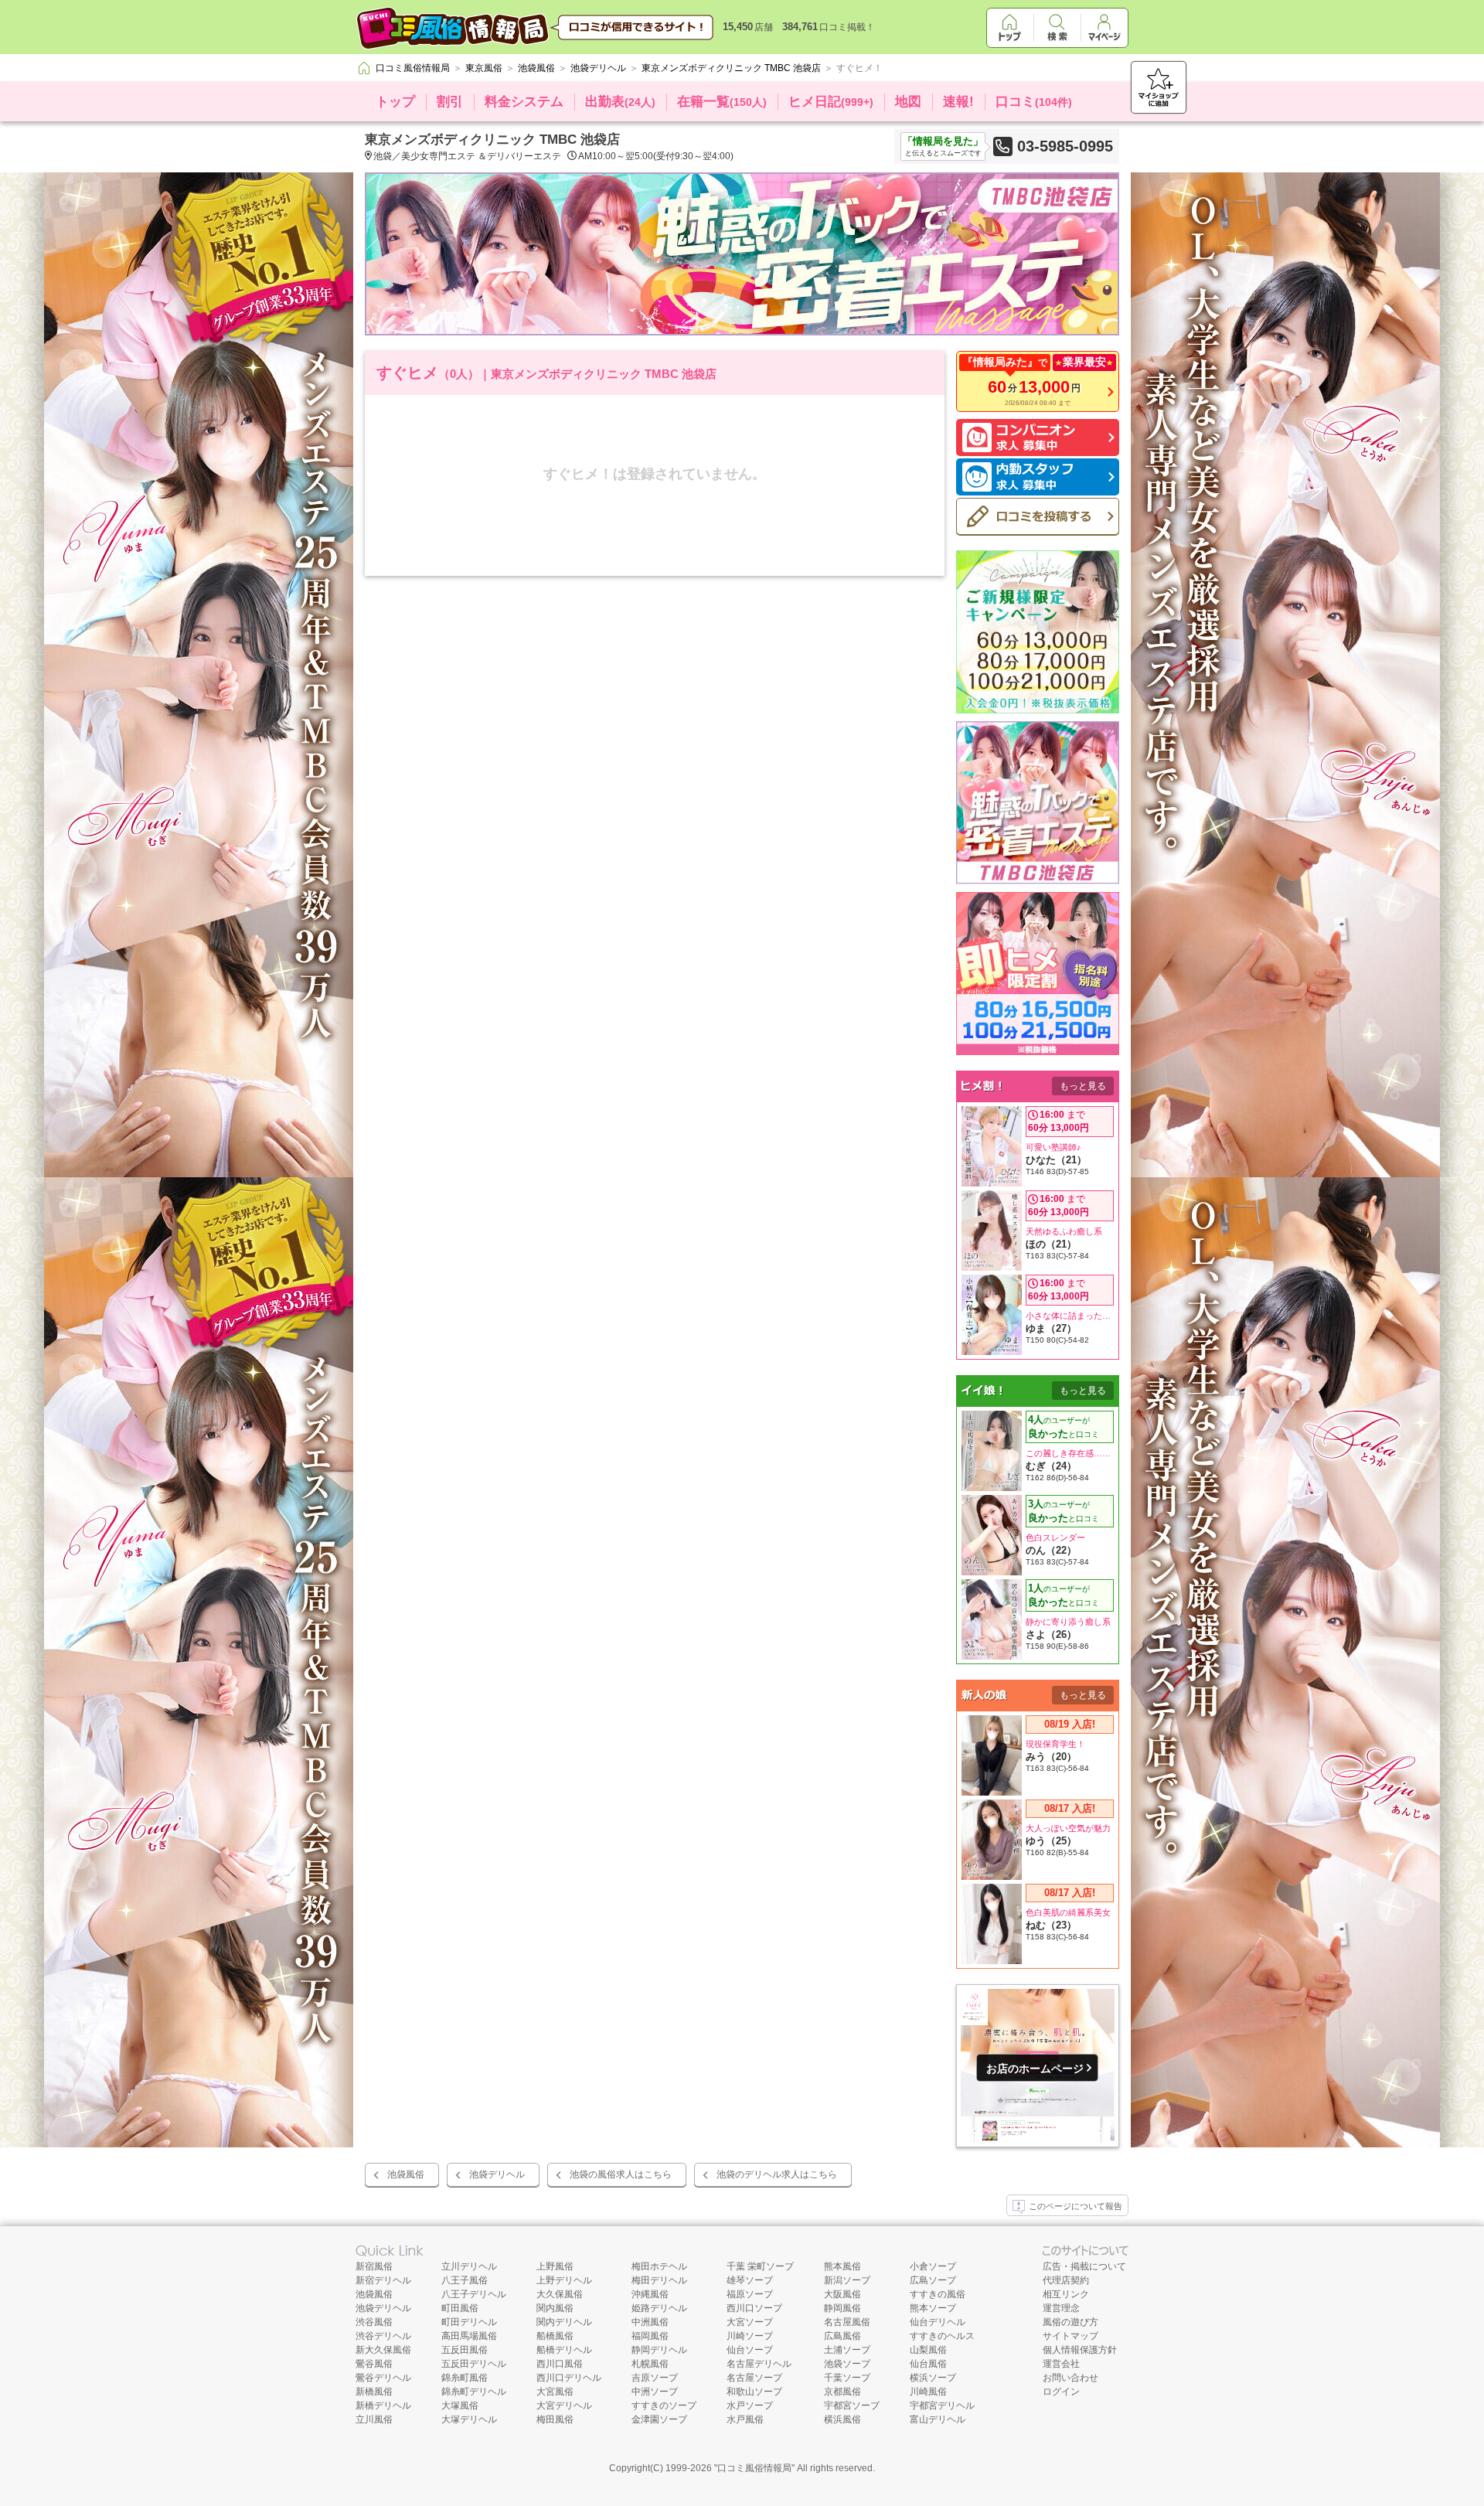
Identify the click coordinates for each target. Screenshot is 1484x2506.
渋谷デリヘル (383, 2336)
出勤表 (620, 102)
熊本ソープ (933, 2308)
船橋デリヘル (564, 2350)
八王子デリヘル (474, 2294)
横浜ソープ (933, 2378)
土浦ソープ (847, 2350)
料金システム (524, 102)
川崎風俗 (928, 2392)
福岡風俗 (650, 2336)
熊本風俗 (842, 2266)
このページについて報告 (1076, 2206)
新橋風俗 (374, 2392)
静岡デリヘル (659, 2350)
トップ (395, 102)
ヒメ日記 (831, 102)
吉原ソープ (655, 2378)
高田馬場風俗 (469, 2336)
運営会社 (1061, 2364)
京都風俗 (842, 2392)
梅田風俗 (555, 2419)
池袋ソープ (847, 2364)
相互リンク (1066, 2294)
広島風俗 (842, 2336)
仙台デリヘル (938, 2322)
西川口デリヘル (569, 2378)
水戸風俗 (745, 2419)
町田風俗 (460, 2308)
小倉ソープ (933, 2266)
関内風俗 (555, 2308)
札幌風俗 (650, 2364)
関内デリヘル (564, 2322)
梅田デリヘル (659, 2280)
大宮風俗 (555, 2392)
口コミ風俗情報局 (754, 2468)
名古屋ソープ (754, 2378)
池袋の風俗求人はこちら (621, 2174)
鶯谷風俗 (374, 2364)
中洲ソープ (655, 2392)
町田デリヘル (469, 2322)
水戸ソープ (750, 2406)
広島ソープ (933, 2280)
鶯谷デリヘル (383, 2378)
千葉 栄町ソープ (760, 2266)
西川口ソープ (754, 2308)
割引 (450, 102)
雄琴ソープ (750, 2280)
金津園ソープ (659, 2419)
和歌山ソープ (754, 2392)
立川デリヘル (469, 2266)
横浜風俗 (842, 2419)
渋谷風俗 (374, 2322)
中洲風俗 (650, 2322)
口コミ (1034, 102)
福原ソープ (750, 2294)
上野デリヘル (564, 2280)
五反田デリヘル (474, 2364)
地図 (908, 102)
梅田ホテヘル (659, 2266)
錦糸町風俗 (465, 2378)
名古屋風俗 (847, 2322)
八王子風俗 (465, 2280)
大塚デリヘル (469, 2419)
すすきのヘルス (942, 2336)
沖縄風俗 (650, 2294)
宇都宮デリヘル (942, 2406)
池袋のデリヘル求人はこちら (777, 2174)
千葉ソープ (847, 2378)
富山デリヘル (938, 2419)
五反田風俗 (465, 2350)
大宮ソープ (750, 2322)
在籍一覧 (722, 102)
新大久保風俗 (383, 2350)
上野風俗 (555, 2266)
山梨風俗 (928, 2350)
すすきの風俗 (938, 2294)
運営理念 (1061, 2308)
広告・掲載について (1084, 2266)
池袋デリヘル (497, 2174)
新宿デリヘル (383, 2280)
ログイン (1061, 2392)
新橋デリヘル (383, 2406)
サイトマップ (1070, 2336)
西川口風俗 (560, 2364)
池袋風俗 (406, 2174)
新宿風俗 (374, 2266)
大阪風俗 (842, 2294)
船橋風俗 (555, 2336)
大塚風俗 (460, 2406)
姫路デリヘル (659, 2308)
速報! (958, 102)
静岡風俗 (842, 2308)
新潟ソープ (847, 2280)
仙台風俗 (928, 2364)
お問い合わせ (1070, 2378)
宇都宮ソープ (852, 2406)
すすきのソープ (664, 2406)
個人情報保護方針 (1080, 2350)
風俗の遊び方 (1070, 2322)
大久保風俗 (560, 2294)
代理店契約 (1066, 2280)
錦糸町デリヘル (474, 2392)
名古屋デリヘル (759, 2364)
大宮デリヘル (564, 2406)
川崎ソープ (750, 2336)
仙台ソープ (750, 2350)
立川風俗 (374, 2419)
